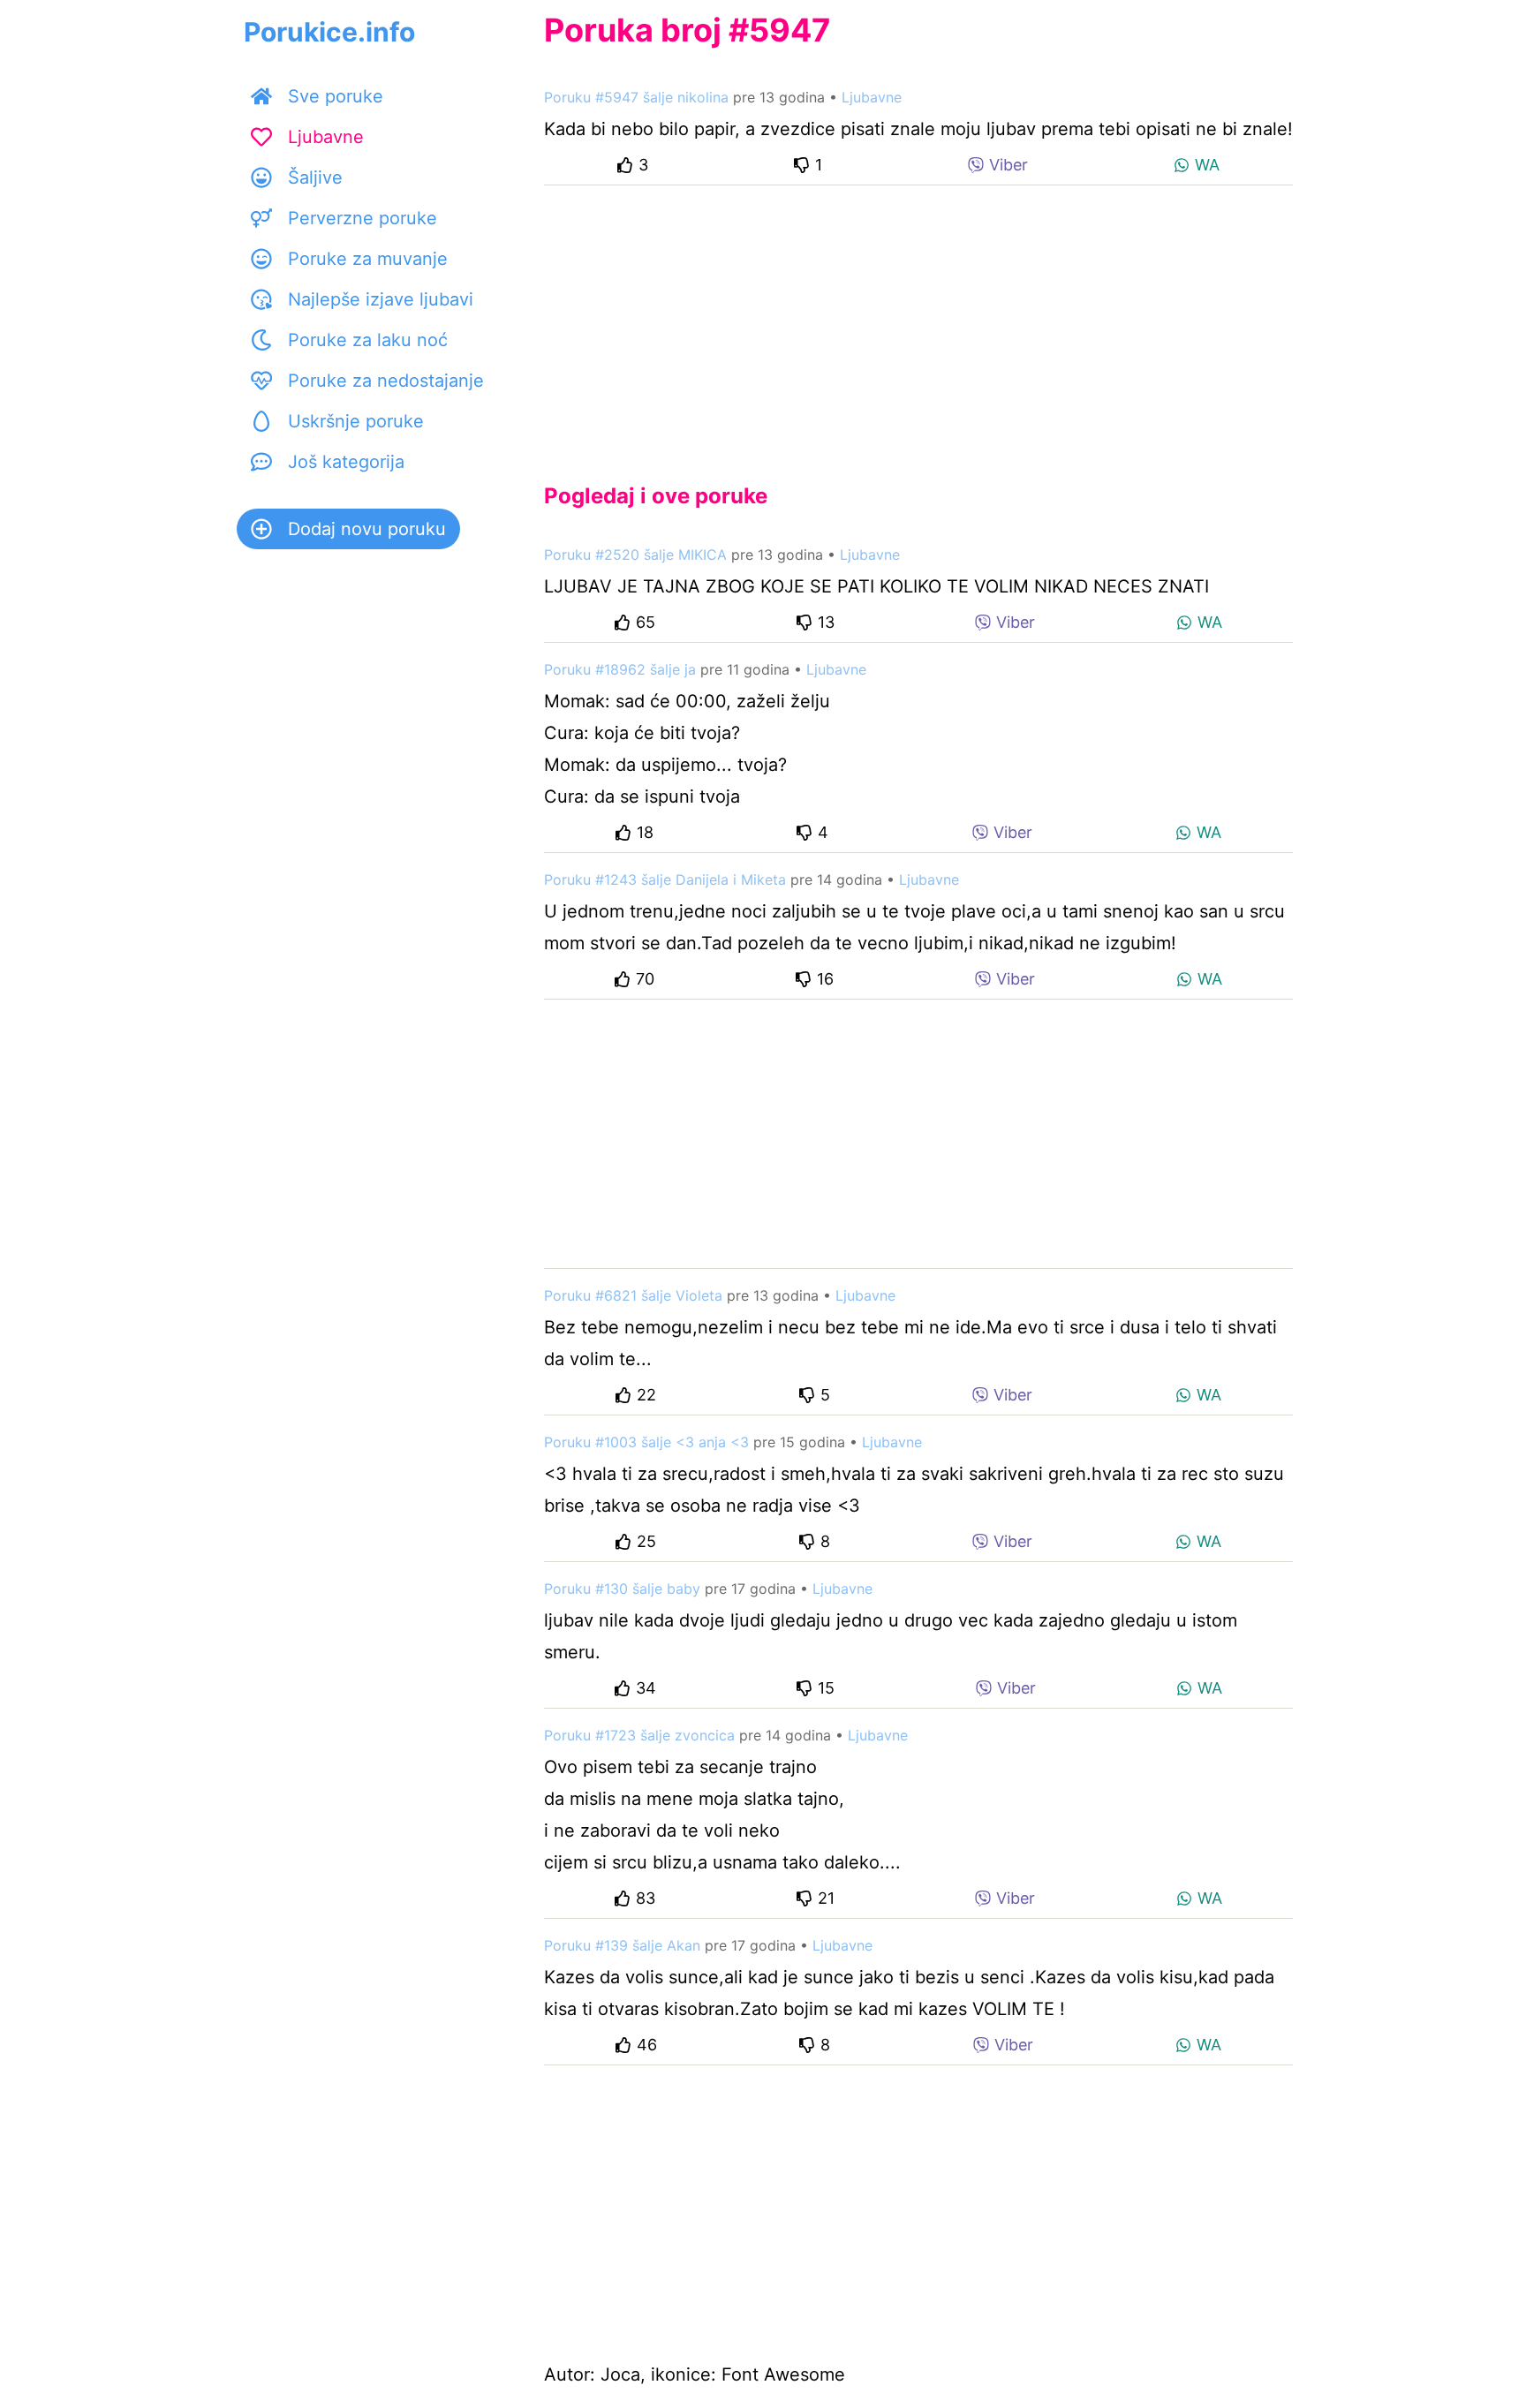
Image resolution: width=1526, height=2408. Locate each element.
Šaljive (315, 177)
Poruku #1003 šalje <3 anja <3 (646, 1442)
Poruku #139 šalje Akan (622, 1945)
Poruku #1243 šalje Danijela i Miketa (665, 879)
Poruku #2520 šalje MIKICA (635, 555)
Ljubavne (326, 137)
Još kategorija (346, 462)
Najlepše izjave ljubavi (381, 299)
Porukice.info (329, 32)
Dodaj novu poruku (367, 529)
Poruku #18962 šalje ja (620, 669)
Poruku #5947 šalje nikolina (636, 97)
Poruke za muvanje (368, 259)
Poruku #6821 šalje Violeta (633, 1295)
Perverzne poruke (363, 218)
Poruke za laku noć (368, 340)
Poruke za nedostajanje (386, 381)
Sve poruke (336, 96)
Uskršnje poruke (356, 421)
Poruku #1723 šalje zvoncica (639, 1735)
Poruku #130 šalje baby (622, 1589)
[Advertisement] (918, 320)
